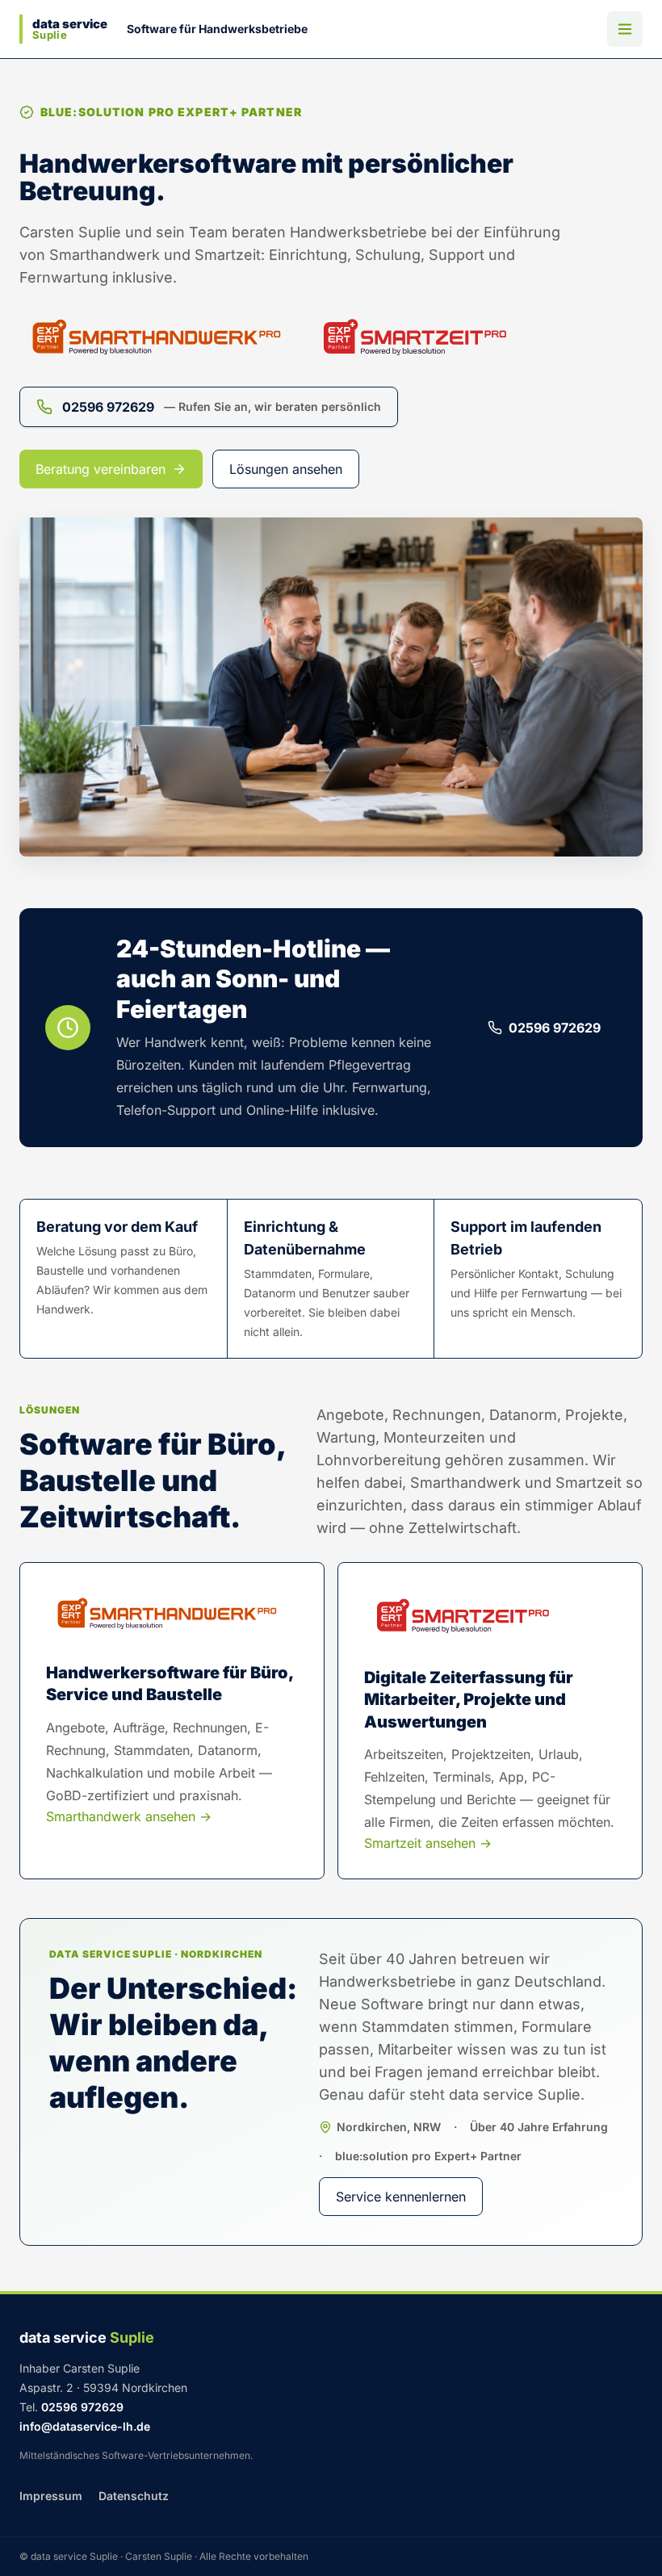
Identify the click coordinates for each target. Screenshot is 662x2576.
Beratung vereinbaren (101, 469)
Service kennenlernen (401, 2197)
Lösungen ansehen (286, 469)
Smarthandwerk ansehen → (129, 1816)
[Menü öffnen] (625, 29)
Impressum (51, 2496)
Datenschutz (134, 2496)
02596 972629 (555, 1028)
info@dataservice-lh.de (85, 2426)
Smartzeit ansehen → (428, 1843)
